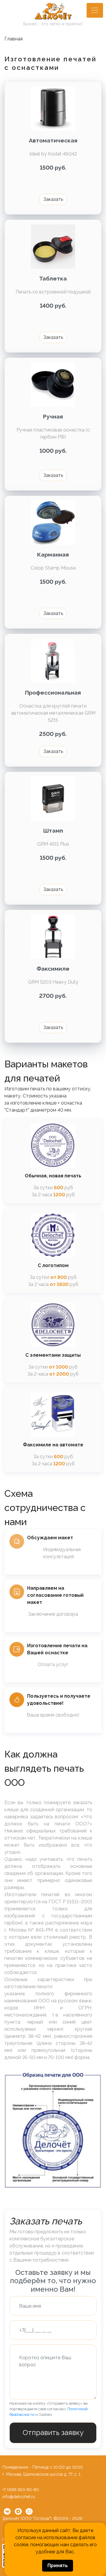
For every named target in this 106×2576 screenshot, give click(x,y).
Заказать (53, 199)
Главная (14, 39)
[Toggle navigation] (95, 10)
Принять (58, 2566)
